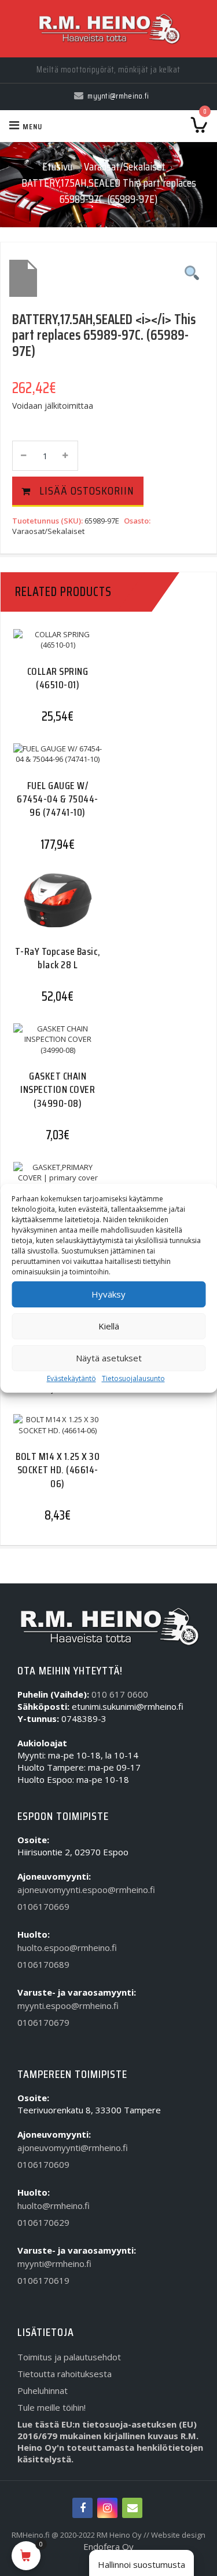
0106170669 (43, 1906)
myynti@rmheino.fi (54, 2263)
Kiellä (109, 1326)
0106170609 (43, 2164)
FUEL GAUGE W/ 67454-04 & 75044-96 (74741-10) (58, 799)
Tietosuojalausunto (133, 1378)
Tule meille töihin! (52, 2407)
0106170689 (43, 1964)
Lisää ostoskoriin (87, 491)
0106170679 (43, 2022)
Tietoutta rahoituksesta (65, 2374)
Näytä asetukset (109, 1358)
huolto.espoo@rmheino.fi (67, 1948)
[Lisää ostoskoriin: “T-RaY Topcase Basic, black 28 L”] (53, 911)
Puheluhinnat (43, 2390)
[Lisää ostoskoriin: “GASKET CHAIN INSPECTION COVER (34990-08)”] (53, 1051)
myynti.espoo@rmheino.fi (68, 2005)
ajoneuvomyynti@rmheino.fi (73, 2148)
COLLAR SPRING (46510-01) (58, 678)
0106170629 (43, 2222)
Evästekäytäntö (71, 1378)
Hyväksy (108, 1294)
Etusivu (57, 166)
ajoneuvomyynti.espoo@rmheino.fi (86, 1890)
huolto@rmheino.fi (54, 2206)
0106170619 (43, 2280)
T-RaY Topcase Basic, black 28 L (58, 958)
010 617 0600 (120, 1694)
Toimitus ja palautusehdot (69, 2357)
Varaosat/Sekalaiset (125, 166)
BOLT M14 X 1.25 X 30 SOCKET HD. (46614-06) (58, 1470)
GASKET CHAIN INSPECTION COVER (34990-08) (58, 1090)
